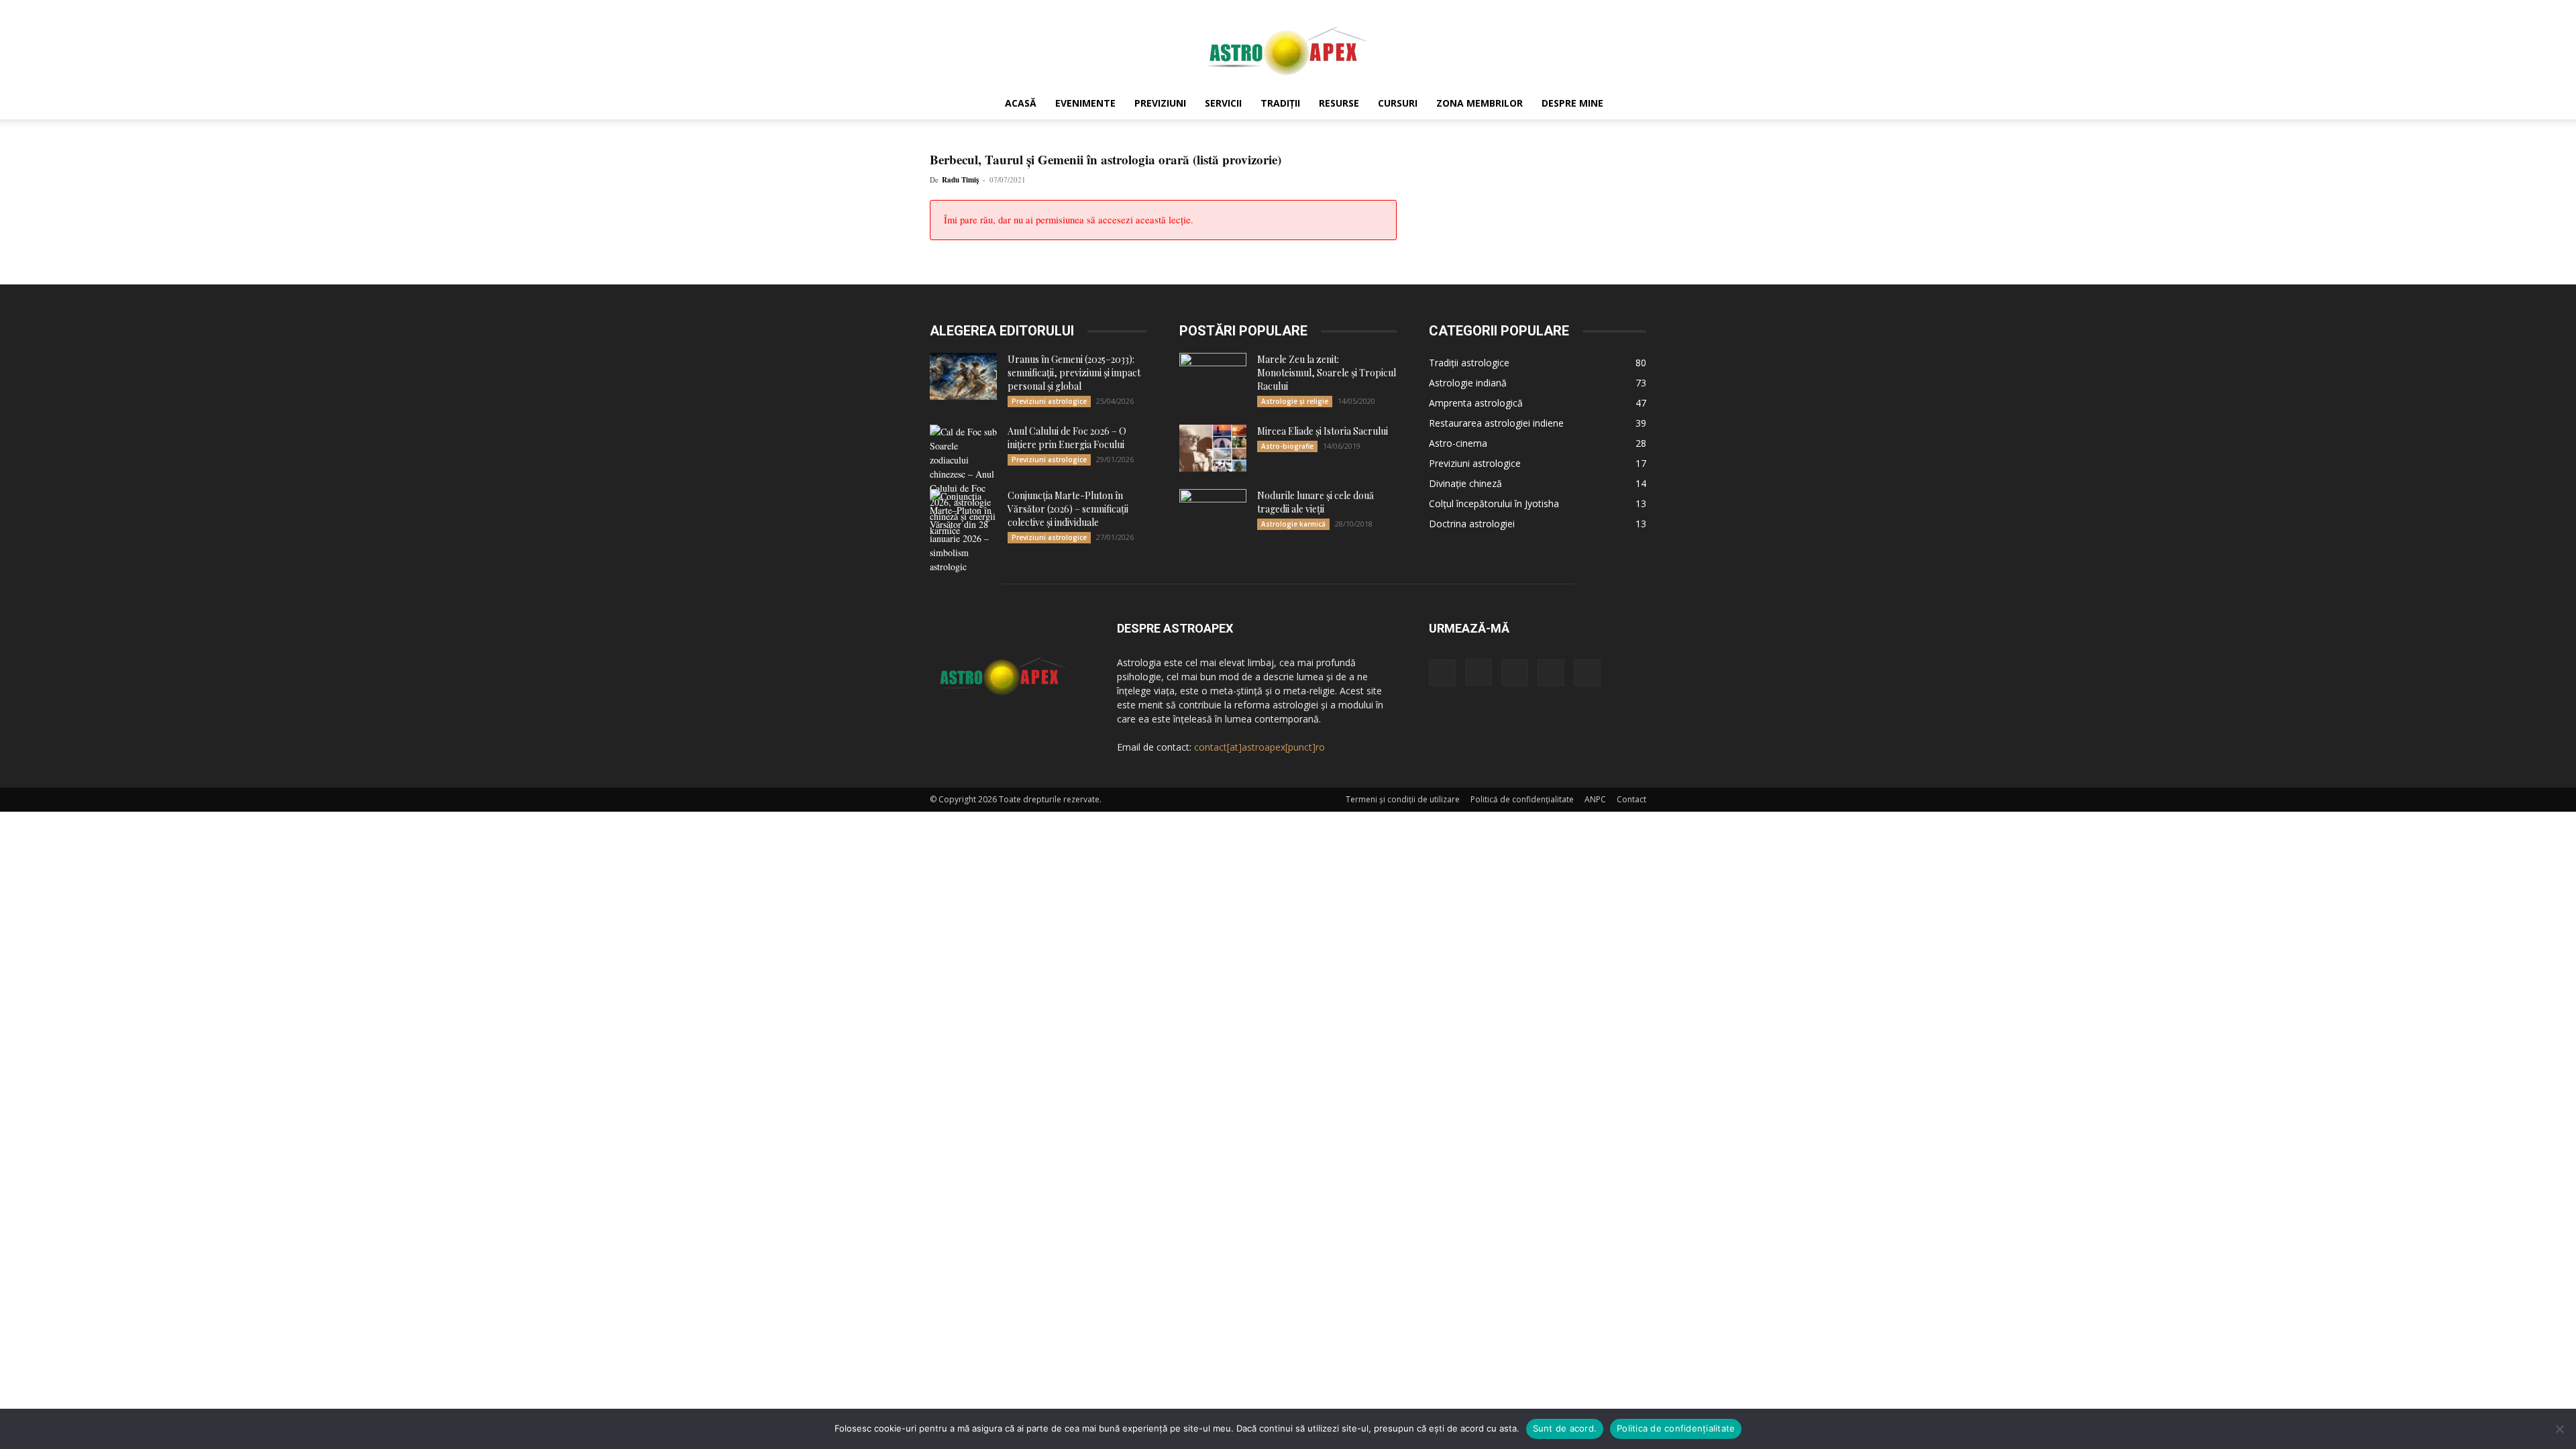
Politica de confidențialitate (1676, 1428)
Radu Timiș (960, 180)
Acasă (1021, 103)
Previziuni (1160, 103)
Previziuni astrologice (1049, 401)
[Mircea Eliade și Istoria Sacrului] (1213, 448)
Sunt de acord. (1565, 1428)
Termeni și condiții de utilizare (1403, 799)
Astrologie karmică (1293, 524)
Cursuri (1398, 103)
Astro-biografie (1287, 446)
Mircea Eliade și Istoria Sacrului (1323, 431)
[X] (1587, 673)
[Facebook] (1442, 673)
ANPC (1595, 799)
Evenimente (1085, 103)
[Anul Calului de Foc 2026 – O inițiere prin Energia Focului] (963, 481)
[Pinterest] (1515, 673)
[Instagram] (1479, 672)
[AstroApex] (1288, 45)
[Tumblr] (1551, 673)
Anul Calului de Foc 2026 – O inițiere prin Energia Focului (1067, 438)
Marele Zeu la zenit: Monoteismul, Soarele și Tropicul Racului (1327, 373)
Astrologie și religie (1295, 401)
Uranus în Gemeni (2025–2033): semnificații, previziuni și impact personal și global (1074, 373)
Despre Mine (1572, 103)
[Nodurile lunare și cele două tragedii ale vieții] (1213, 513)
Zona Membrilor (1480, 103)
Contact (1631, 799)
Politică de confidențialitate (1522, 799)
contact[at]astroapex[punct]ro (1259, 747)
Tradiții (1280, 103)
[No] (2559, 1429)
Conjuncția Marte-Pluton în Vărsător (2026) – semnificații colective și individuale (1068, 509)
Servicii (1223, 103)
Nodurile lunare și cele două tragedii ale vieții (1316, 502)
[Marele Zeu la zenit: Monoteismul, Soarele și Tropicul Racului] (1213, 376)
